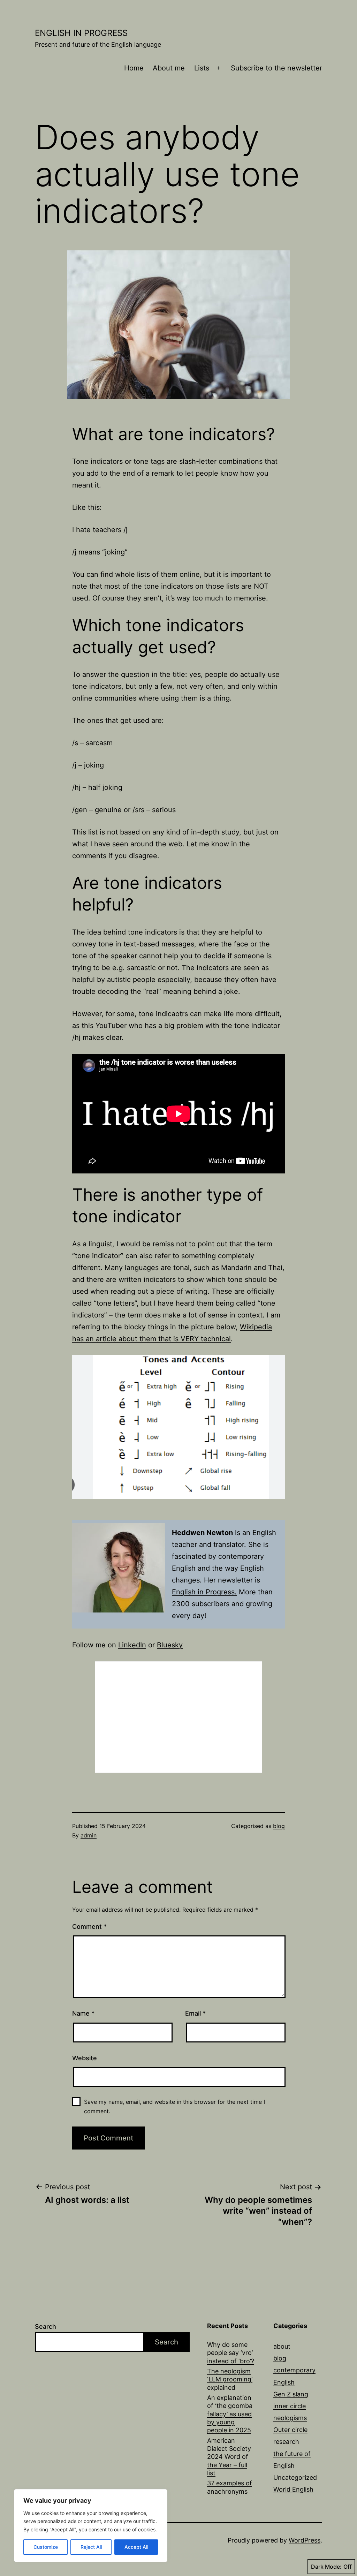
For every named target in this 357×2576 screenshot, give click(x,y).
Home (134, 68)
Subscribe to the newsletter (276, 68)
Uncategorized (295, 2477)
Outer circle (290, 2430)
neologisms (290, 2418)
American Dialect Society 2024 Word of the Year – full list (229, 2457)
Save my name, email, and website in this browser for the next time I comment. (174, 2106)
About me (169, 68)
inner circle (290, 2406)
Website (85, 2058)
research (286, 2442)
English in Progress (81, 33)
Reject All (91, 2547)
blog (279, 1826)
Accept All (136, 2547)
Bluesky (170, 1645)
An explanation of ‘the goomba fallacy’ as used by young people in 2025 (230, 2414)
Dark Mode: (326, 2567)
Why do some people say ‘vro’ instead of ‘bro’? (231, 2353)
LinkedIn (132, 1645)
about (282, 2346)
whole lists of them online (157, 574)
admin (89, 1835)
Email (195, 2013)
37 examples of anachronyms (230, 2487)
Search (45, 2326)
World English (293, 2489)
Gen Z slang (291, 2394)
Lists (202, 68)
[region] (91, 2526)
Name (83, 2013)
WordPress (305, 2540)
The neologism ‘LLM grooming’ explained (230, 2379)
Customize (46, 2547)
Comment (89, 1927)
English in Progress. (204, 1592)
